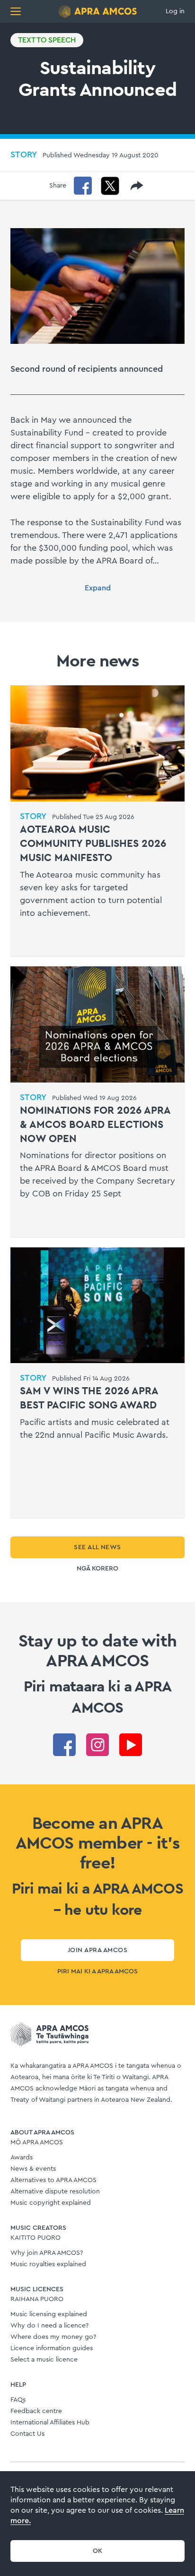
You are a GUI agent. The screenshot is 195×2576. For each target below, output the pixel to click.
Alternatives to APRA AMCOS (53, 2180)
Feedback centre (36, 2411)
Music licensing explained (49, 2314)
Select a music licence (44, 2360)
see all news (97, 1547)
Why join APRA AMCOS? (47, 2253)
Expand (98, 588)
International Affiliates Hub (50, 2422)
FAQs (18, 2400)
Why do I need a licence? (49, 2326)
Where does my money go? (53, 2337)
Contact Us (27, 2434)
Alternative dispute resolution (55, 2192)
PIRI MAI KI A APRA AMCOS (97, 1971)
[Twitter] (110, 186)
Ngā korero (97, 1569)
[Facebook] (83, 186)
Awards (22, 2158)
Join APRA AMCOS (97, 1950)
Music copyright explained (51, 2203)
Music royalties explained (48, 2264)
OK (98, 2551)
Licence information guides (52, 2348)
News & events (33, 2169)
